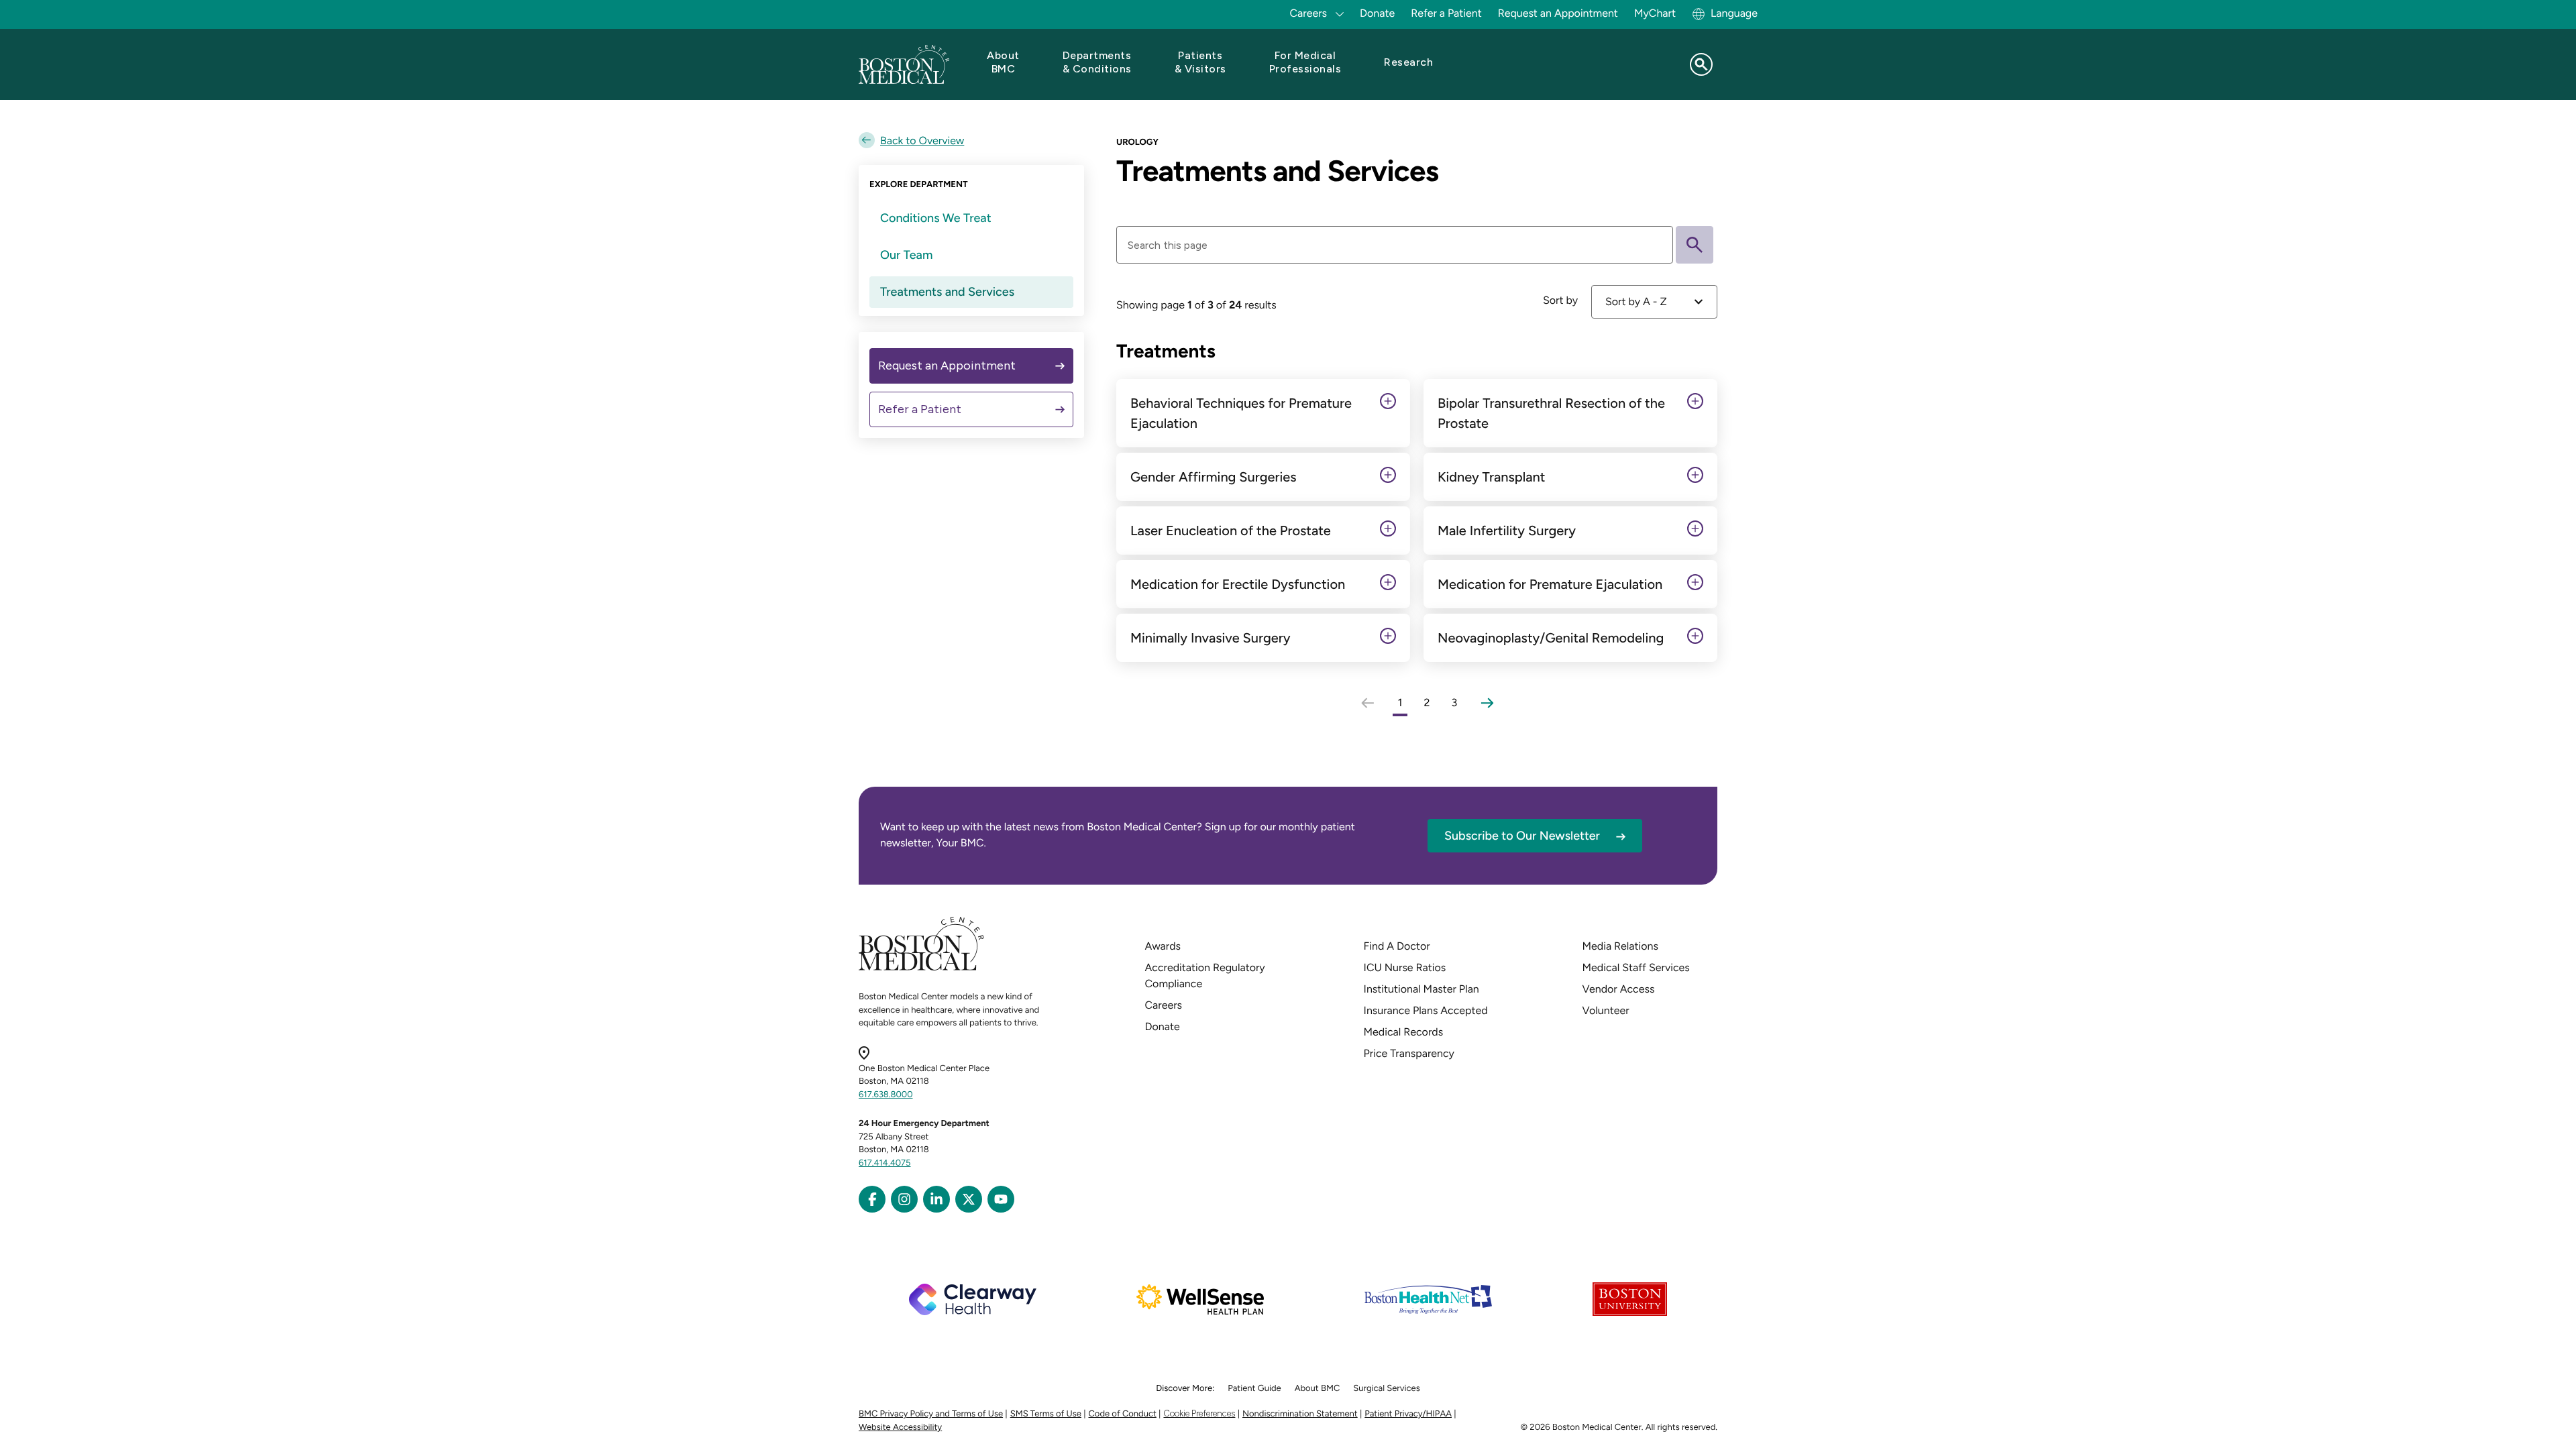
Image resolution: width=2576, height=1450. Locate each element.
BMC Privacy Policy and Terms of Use (931, 1414)
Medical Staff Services (1636, 967)
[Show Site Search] (1701, 64)
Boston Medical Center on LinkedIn (936, 1199)
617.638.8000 (886, 1095)
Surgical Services (1386, 1389)
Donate (1377, 13)
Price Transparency (1409, 1053)
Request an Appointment (1558, 13)
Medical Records (1404, 1032)
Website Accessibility (900, 1428)
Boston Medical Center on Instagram (904, 1199)
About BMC (1318, 1389)
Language (1734, 13)
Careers (1164, 1005)
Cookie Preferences (1199, 1413)
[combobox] (1654, 302)
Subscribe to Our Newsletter (1522, 836)
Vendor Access (1619, 989)
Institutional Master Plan (1421, 989)
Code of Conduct (1123, 1414)
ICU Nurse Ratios (1405, 967)
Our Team (906, 255)
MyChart (1655, 13)
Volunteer (1606, 1010)
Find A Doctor (1397, 946)
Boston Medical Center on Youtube (1001, 1199)
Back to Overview (922, 141)
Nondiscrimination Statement (1300, 1414)
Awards (1163, 946)
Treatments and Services (947, 292)
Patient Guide (1254, 1389)
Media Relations (1620, 946)
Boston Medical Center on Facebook (872, 1199)
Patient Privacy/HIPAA (1408, 1414)
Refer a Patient (1446, 13)
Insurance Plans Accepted (1426, 1010)
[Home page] (921, 968)
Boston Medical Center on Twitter (969, 1199)
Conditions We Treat (936, 218)
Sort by (1560, 300)
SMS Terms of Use (1046, 1414)
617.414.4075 (885, 1163)
